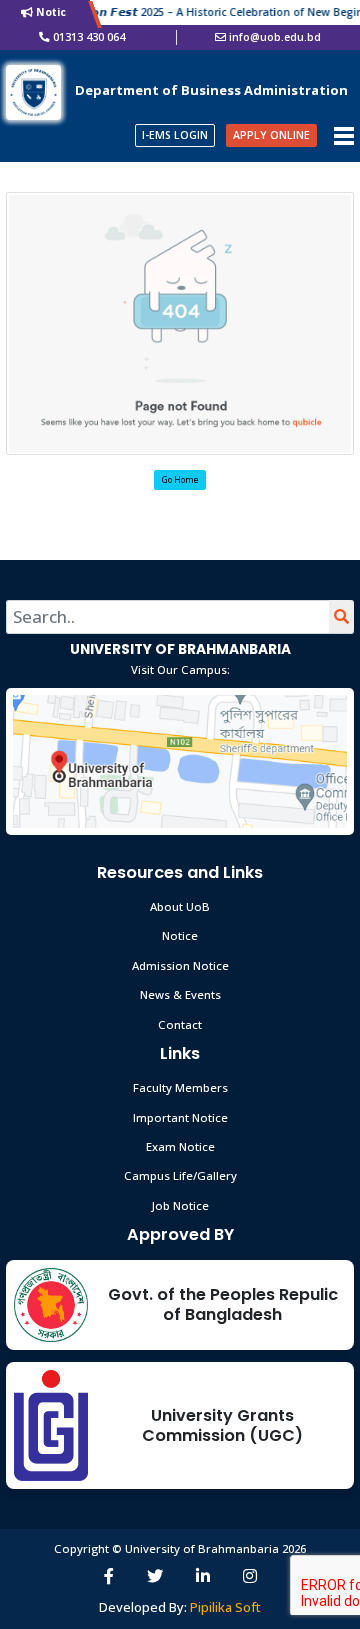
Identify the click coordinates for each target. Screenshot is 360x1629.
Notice (180, 935)
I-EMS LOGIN (175, 135)
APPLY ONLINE (271, 135)
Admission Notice (180, 965)
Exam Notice (180, 1146)
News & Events (180, 994)
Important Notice (180, 1117)
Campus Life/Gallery (180, 1175)
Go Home (180, 479)
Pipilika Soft (225, 1607)
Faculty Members (180, 1087)
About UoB (180, 906)
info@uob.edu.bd (275, 37)
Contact (180, 1024)
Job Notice (180, 1205)
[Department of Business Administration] (33, 91)
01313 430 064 (89, 37)
